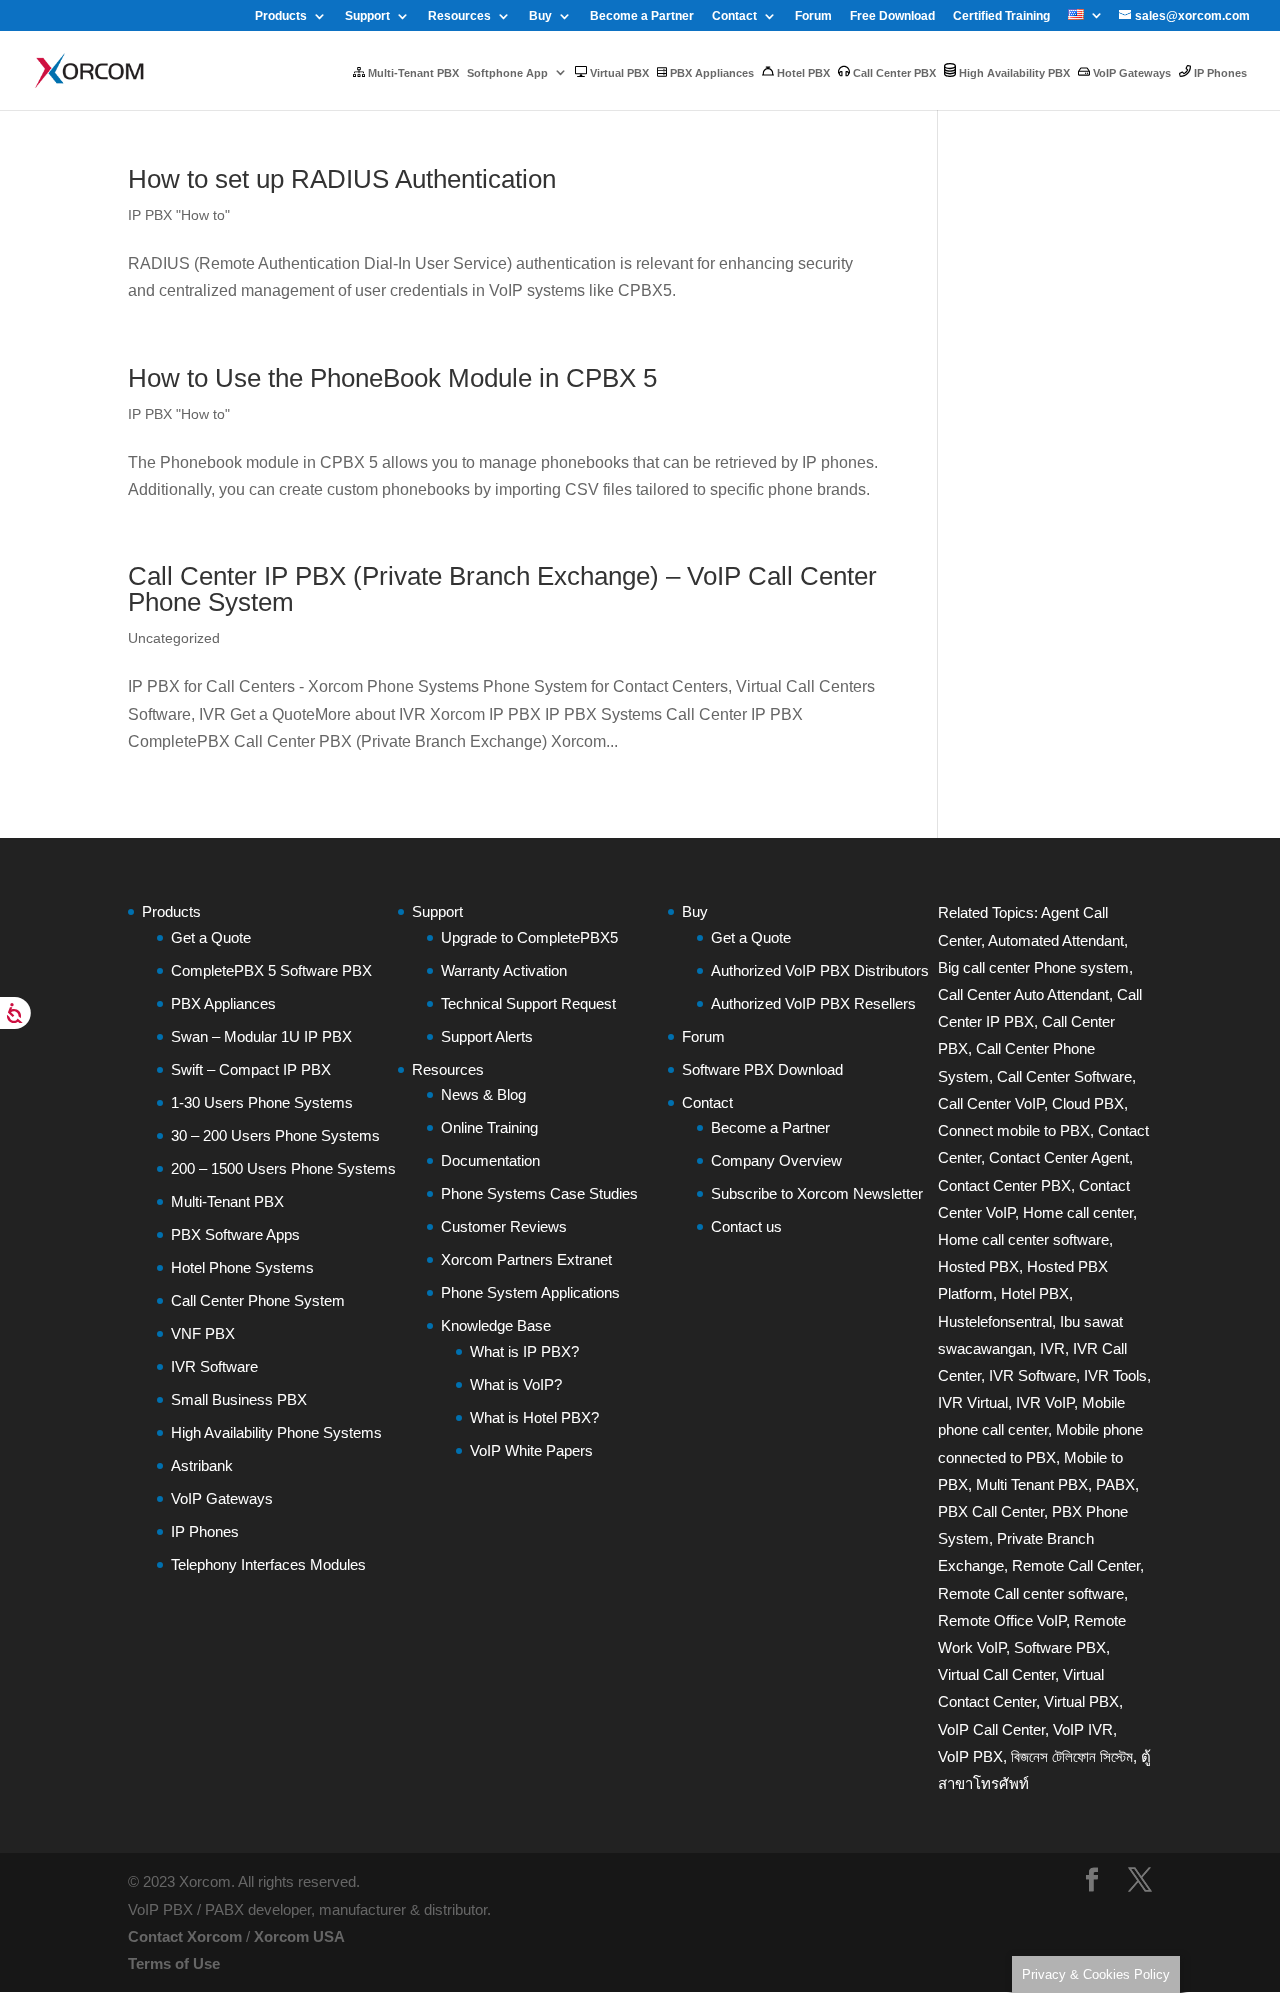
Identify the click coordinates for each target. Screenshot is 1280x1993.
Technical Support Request (528, 1003)
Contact (734, 16)
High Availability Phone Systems (276, 1432)
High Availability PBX (1013, 73)
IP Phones (1219, 73)
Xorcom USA (299, 1936)
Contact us (746, 1226)
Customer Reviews (504, 1226)
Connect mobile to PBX (1014, 1130)
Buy (540, 16)
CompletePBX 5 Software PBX (271, 970)
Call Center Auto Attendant (1023, 994)
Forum (813, 16)
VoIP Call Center (991, 1729)
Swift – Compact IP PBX (251, 1069)
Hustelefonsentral (995, 1321)
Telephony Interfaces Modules (268, 1564)
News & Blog (483, 1094)
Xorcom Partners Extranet (526, 1259)
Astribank (202, 1465)
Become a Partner (642, 16)
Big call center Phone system (1033, 967)
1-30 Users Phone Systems (262, 1102)
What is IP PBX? (524, 1351)
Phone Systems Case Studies (539, 1193)
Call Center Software (1064, 1076)
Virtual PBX (618, 73)
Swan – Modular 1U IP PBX (261, 1036)
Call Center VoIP (991, 1103)
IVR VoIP (1045, 1402)
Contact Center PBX (1004, 1185)
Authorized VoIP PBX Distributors (820, 970)
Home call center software (1023, 1239)
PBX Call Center (991, 1511)
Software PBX (1060, 1647)
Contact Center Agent (1059, 1157)
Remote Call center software (1031, 1593)
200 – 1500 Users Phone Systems (283, 1168)
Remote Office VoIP (1002, 1620)
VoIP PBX (970, 1756)
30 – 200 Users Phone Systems (275, 1135)
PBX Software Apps (235, 1234)
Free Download (892, 16)
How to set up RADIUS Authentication (342, 179)
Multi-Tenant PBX (412, 73)
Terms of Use (174, 1963)
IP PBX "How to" (179, 215)
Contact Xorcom (185, 1936)
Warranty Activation (504, 970)
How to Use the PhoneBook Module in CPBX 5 (392, 378)
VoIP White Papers (531, 1450)
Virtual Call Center (996, 1674)
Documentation (490, 1160)
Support (367, 16)
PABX (1115, 1484)
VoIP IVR (1083, 1729)
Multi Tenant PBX (1032, 1484)
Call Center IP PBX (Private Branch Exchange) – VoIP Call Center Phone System (502, 589)
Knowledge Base (496, 1325)
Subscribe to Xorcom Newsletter (817, 1193)
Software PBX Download (762, 1069)
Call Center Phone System (258, 1300)
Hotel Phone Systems (242, 1267)
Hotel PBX (802, 73)
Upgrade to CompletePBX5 (529, 937)
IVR (1052, 1348)
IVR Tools (1115, 1375)
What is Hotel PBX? (534, 1417)
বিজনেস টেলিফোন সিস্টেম (1072, 1756)
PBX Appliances (710, 73)
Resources (459, 16)
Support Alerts (487, 1036)
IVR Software (214, 1366)
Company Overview (776, 1160)
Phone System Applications (530, 1292)
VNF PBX (203, 1333)
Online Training (489, 1127)
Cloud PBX (1088, 1103)
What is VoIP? (516, 1384)
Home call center (1078, 1212)
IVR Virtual (973, 1402)
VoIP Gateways (1130, 73)
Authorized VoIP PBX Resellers (813, 1003)
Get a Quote (211, 937)
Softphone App (507, 73)
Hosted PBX (978, 1266)
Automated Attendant (1056, 940)
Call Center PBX (893, 73)
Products (281, 16)
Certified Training (1001, 16)
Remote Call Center (1076, 1565)
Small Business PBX (239, 1399)
